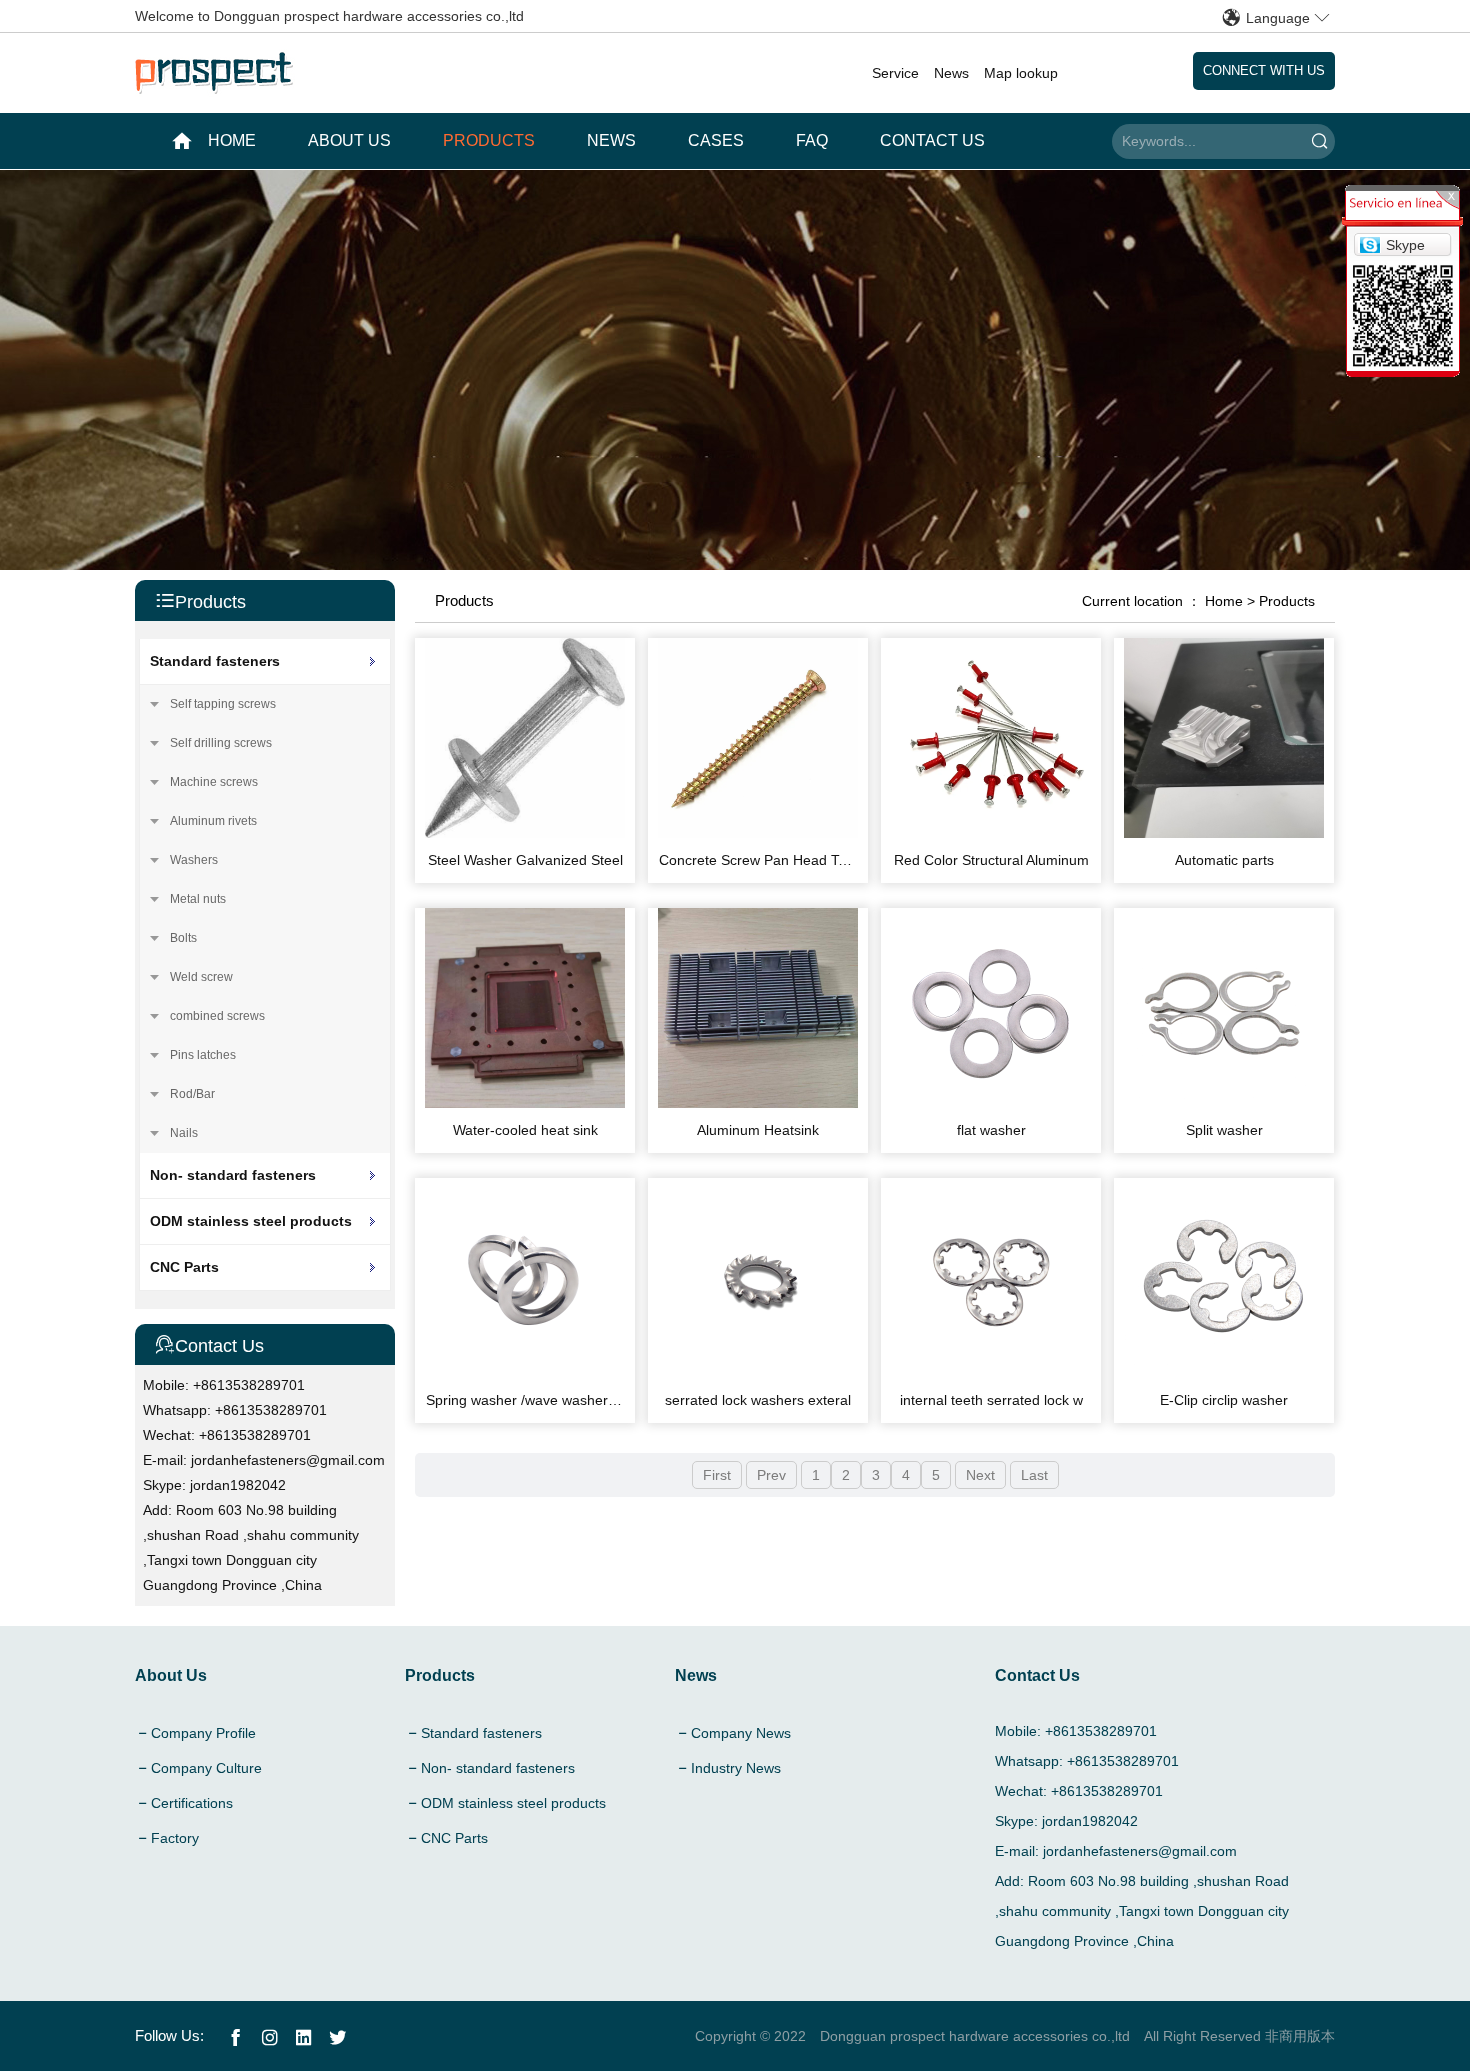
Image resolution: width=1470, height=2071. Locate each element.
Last (1034, 1475)
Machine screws (214, 782)
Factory (175, 1838)
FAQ (812, 140)
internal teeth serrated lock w (991, 1400)
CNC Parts (184, 1267)
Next (980, 1475)
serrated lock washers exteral (758, 1400)
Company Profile (203, 1733)
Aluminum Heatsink (758, 1130)
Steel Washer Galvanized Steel (525, 860)
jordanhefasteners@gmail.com (288, 1460)
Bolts (183, 938)
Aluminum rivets (213, 821)
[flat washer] (991, 1103)
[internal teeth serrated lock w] (991, 1373)
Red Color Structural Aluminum (991, 860)
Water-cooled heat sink (525, 1130)
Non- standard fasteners (233, 1175)
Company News (741, 1733)
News (951, 73)
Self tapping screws (223, 704)
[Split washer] (1224, 1103)
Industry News (736, 1768)
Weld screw (201, 977)
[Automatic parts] (1224, 833)
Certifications (192, 1803)
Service (895, 73)
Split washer (1224, 1130)
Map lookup (1021, 73)
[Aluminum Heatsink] (758, 1103)
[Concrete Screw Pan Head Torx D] (758, 833)
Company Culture (206, 1768)
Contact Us (932, 140)
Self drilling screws (221, 743)
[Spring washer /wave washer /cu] (525, 1373)
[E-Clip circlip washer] (1224, 1373)
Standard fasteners (215, 661)
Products (489, 140)
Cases (716, 140)
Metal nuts (198, 899)
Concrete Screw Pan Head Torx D (765, 860)
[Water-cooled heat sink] (525, 1103)
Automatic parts (1224, 860)
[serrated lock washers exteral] (758, 1373)
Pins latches (203, 1055)
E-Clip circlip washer (1224, 1400)
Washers (194, 860)
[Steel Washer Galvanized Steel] (525, 833)
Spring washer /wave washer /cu (528, 1400)
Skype (1405, 245)
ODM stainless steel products (251, 1221)
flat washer (991, 1130)
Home (1224, 601)
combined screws (217, 1016)
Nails (184, 1133)
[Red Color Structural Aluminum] (991, 833)
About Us (349, 140)
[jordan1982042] (1369, 243)
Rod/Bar (192, 1094)
